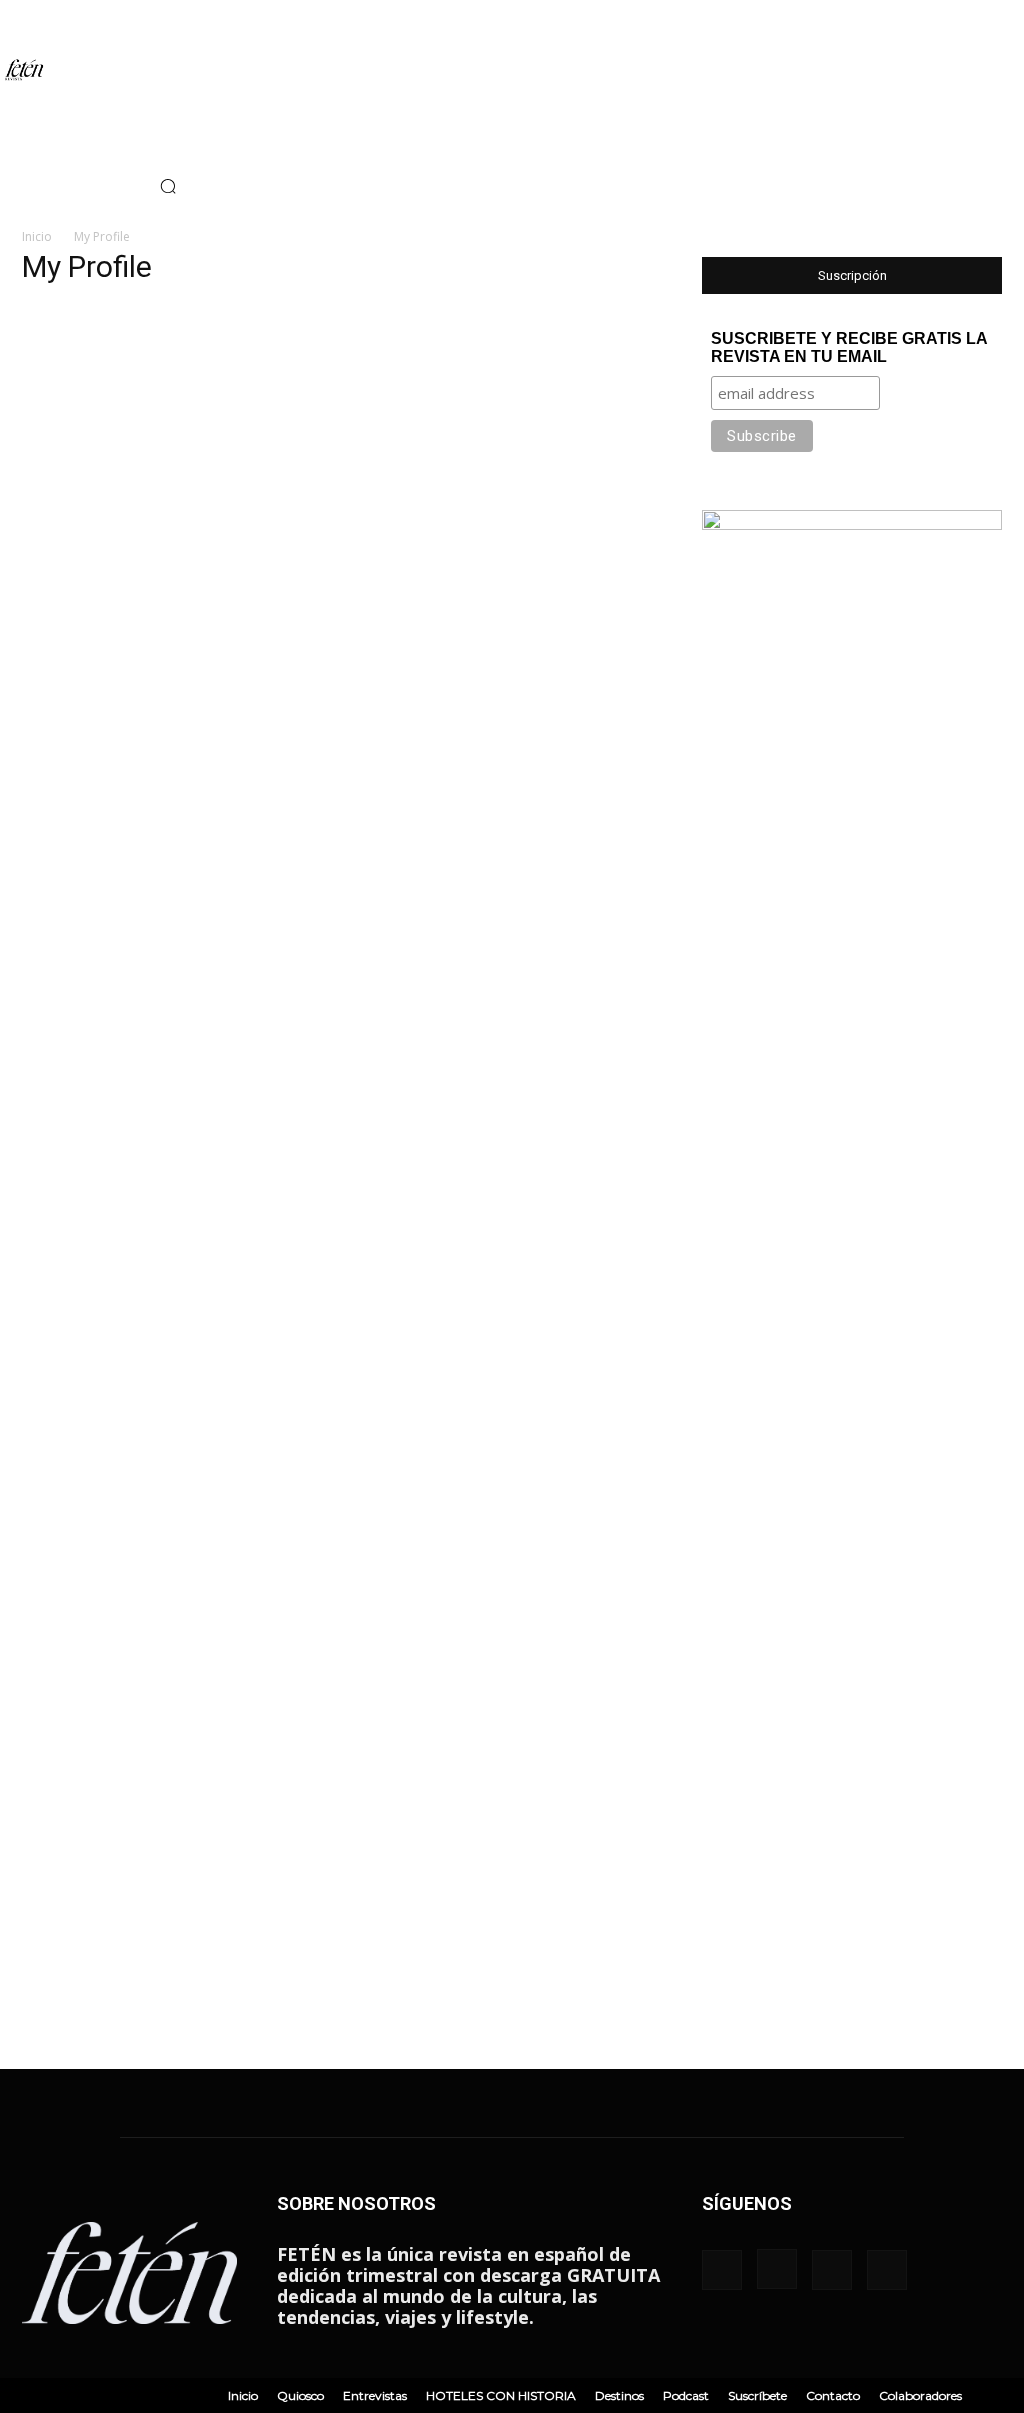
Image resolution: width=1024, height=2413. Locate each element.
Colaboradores (920, 2395)
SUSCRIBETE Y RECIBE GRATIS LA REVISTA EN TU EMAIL (849, 347)
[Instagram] (45, 186)
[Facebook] (15, 186)
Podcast (686, 2395)
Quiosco (300, 2395)
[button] (168, 186)
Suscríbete (757, 2395)
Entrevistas (375, 2395)
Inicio (37, 236)
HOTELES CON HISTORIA (501, 2395)
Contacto (833, 2395)
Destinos (619, 2395)
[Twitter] (75, 186)
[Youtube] (105, 186)
